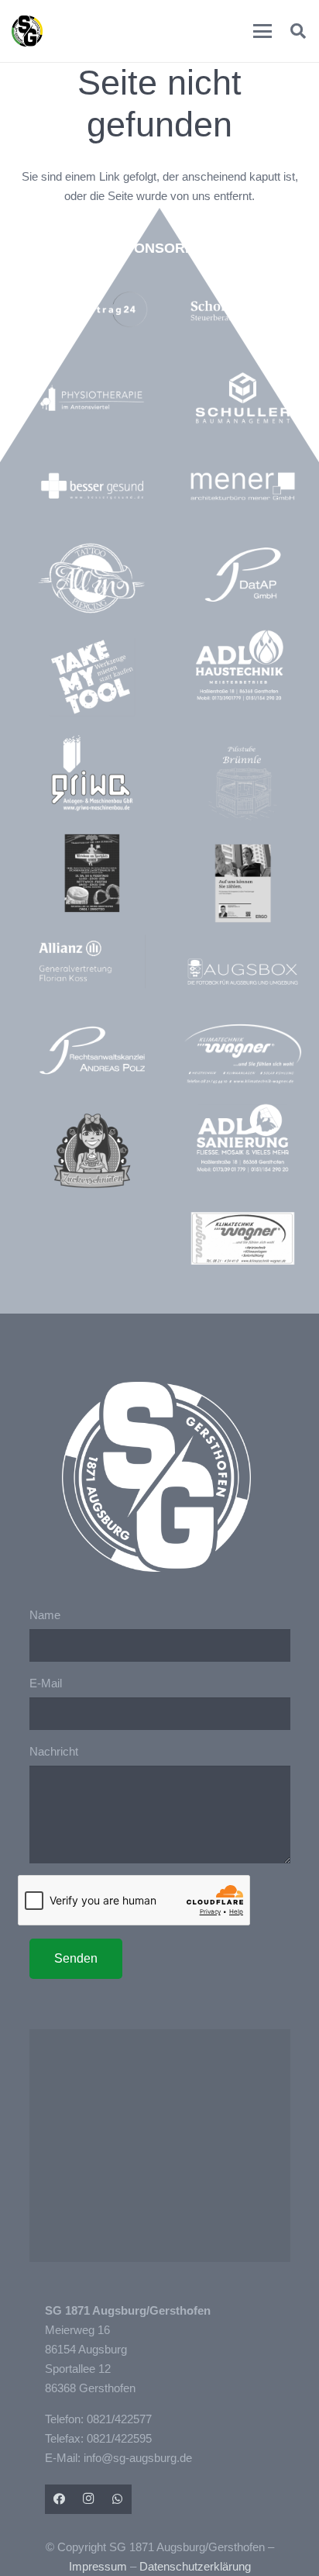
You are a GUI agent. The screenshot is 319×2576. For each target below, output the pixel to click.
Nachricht (54, 1751)
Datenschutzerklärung (195, 2566)
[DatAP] (242, 575)
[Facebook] (60, 2499)
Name (45, 1615)
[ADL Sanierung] (242, 1138)
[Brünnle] (242, 783)
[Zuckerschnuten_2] (92, 1151)
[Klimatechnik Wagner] (242, 1238)
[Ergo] (242, 883)
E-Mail (46, 1683)
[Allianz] (92, 962)
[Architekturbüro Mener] (242, 486)
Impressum (98, 2566)
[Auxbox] (242, 972)
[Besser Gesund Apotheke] (92, 486)
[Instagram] (88, 2499)
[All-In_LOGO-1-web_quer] (92, 581)
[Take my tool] (92, 677)
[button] (262, 31)
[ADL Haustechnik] (242, 667)
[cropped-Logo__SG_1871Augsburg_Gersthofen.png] (27, 31)
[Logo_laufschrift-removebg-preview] (242, 1055)
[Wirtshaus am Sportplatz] (92, 873)
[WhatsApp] (118, 2499)
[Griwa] (92, 773)
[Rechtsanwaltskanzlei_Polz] (92, 1050)
